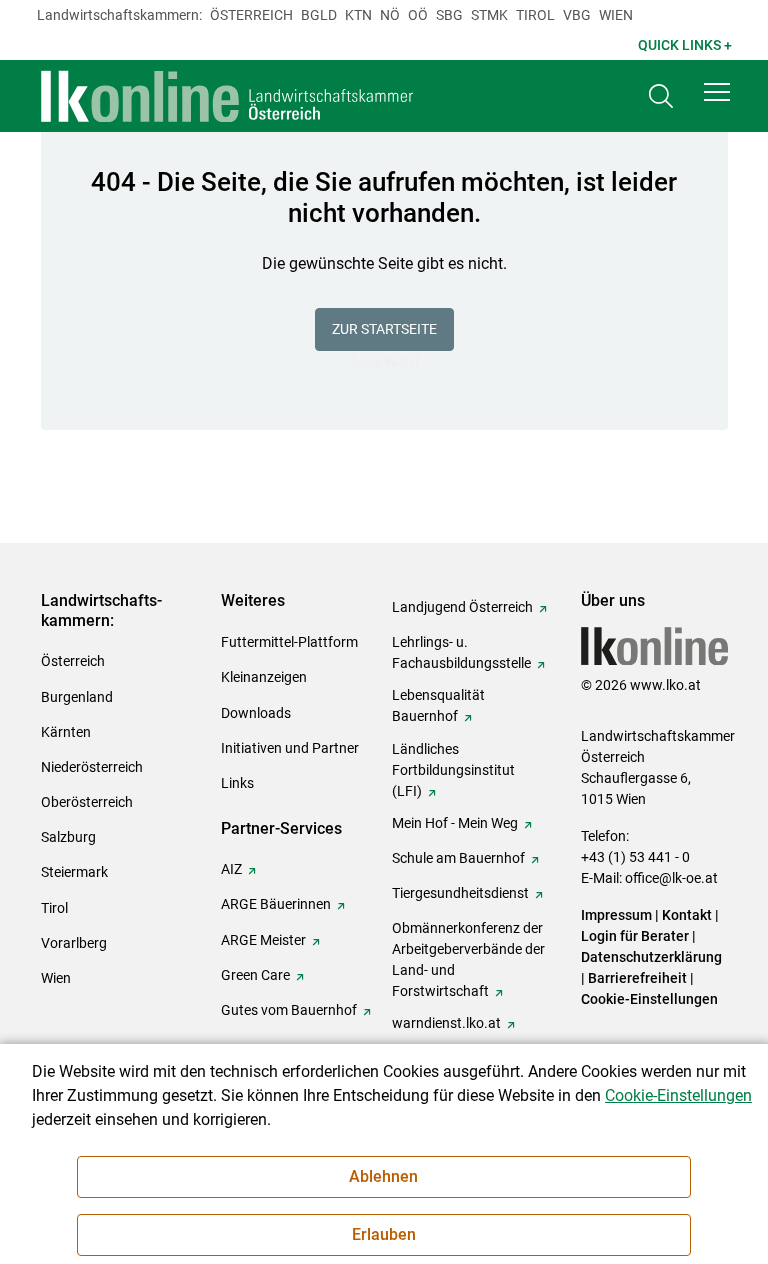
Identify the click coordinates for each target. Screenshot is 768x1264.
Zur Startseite (384, 329)
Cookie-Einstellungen (649, 999)
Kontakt (687, 915)
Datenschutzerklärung (651, 957)
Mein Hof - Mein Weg (455, 823)
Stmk (489, 15)
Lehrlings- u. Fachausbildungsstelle (461, 652)
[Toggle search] (661, 96)
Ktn (358, 15)
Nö (390, 15)
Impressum (616, 915)
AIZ (231, 869)
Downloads (256, 713)
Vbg (577, 15)
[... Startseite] (228, 96)
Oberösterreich (87, 802)
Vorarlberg (74, 943)
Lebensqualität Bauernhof (438, 705)
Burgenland (77, 697)
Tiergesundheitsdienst (460, 893)
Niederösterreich (92, 767)
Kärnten (66, 732)
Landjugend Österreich (462, 607)
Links (237, 783)
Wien (616, 15)
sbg (449, 15)
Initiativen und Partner (290, 748)
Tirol (535, 15)
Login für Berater (635, 936)
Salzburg (68, 837)
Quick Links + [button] (685, 45)
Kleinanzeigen (264, 677)
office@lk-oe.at (671, 878)
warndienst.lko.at (446, 1023)
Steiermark (74, 872)
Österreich (251, 15)
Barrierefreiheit (637, 978)
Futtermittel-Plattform (289, 642)
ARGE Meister (263, 940)
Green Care (255, 975)
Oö (418, 15)
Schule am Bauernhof (458, 858)
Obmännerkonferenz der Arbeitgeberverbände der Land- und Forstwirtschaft (468, 959)
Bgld (319, 15)
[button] (717, 92)
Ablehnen (383, 1176)
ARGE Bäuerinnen (276, 904)
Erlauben (384, 1234)
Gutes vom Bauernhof (289, 1010)
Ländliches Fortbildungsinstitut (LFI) (453, 770)
